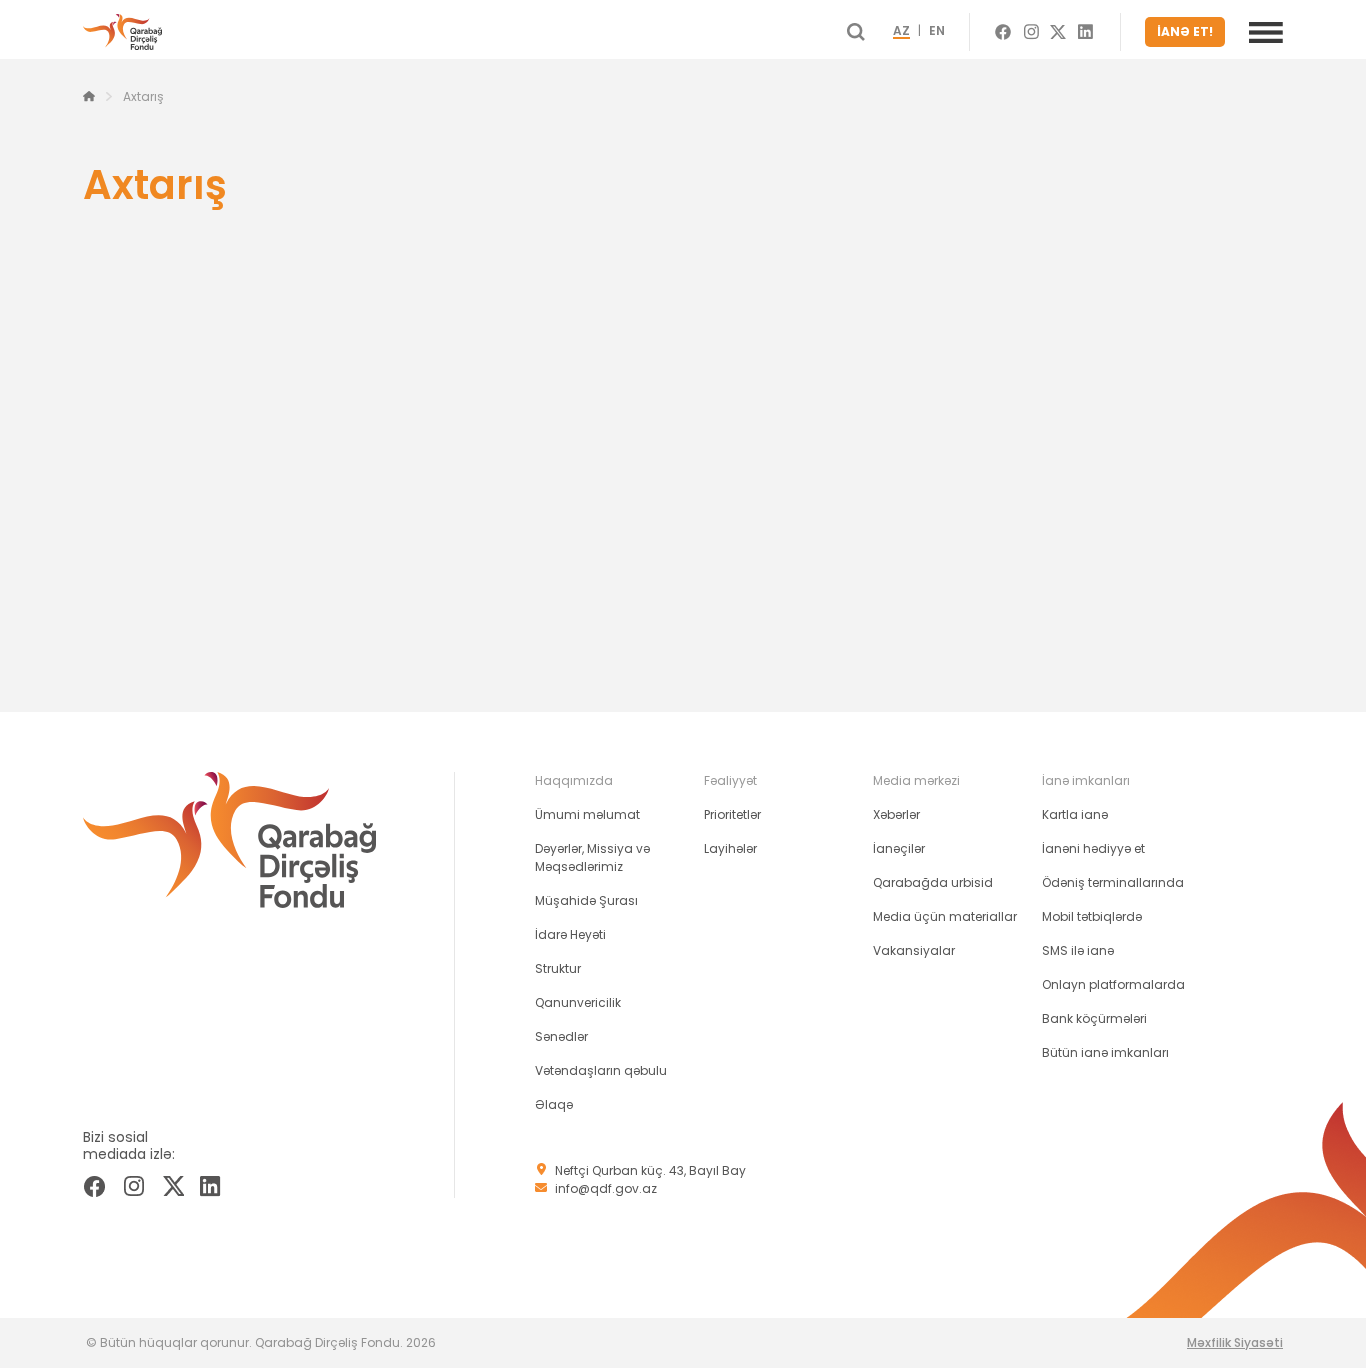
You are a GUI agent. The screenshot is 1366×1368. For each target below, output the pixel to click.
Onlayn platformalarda (1113, 984)
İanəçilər (899, 848)
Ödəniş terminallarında (1113, 882)
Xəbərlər (896, 814)
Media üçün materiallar (945, 916)
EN (937, 32)
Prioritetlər (732, 814)
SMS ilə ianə (1078, 950)
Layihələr (730, 848)
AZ (901, 32)
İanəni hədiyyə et (1093, 848)
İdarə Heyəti (570, 934)
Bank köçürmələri (1094, 1018)
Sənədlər (561, 1036)
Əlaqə (554, 1104)
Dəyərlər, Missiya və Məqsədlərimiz (592, 857)
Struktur (558, 968)
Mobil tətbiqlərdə (1092, 916)
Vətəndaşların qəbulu (601, 1070)
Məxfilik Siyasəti (1235, 1342)
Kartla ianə (1075, 814)
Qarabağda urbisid (933, 882)
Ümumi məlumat (587, 814)
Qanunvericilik (578, 1002)
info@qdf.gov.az (606, 1188)
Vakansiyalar (914, 950)
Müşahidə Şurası (586, 900)
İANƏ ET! (1185, 31)
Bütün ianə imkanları (1105, 1052)
